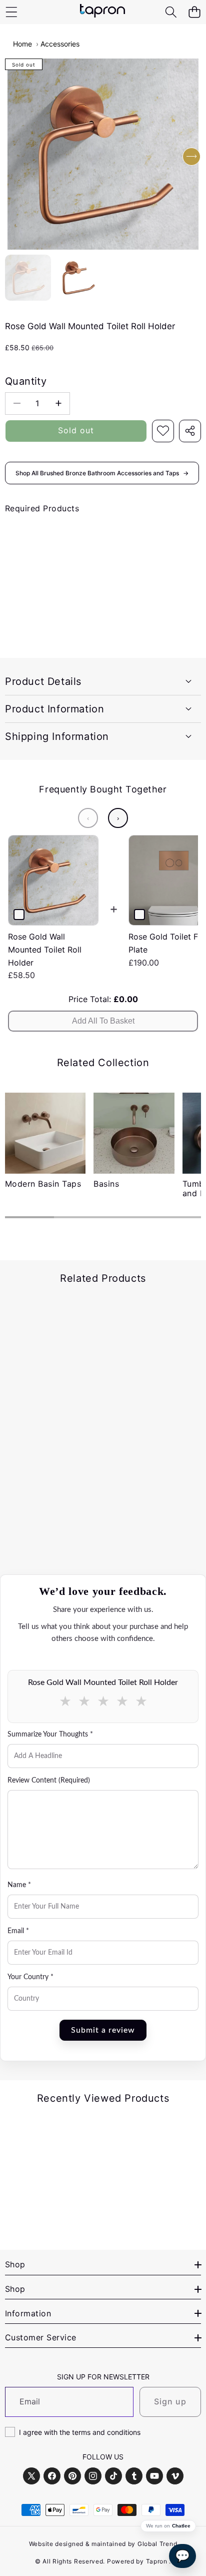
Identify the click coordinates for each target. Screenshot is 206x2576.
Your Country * (30, 1977)
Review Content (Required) (49, 1781)
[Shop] (11, 12)
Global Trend (157, 2544)
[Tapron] (102, 12)
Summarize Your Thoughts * (50, 1735)
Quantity (26, 381)
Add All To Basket (103, 1021)
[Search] (171, 12)
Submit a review (103, 2030)
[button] (194, 12)
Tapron (157, 2561)
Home (22, 44)
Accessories (60, 44)
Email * (18, 1931)
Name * (19, 1885)
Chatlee (181, 2526)
